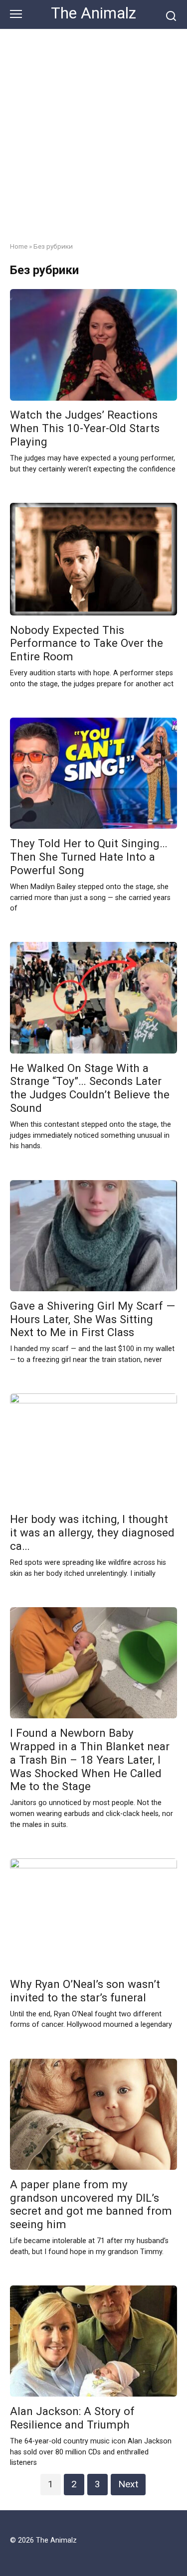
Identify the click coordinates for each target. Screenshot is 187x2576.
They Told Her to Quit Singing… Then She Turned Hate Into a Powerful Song (89, 857)
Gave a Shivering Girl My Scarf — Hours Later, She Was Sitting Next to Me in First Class (93, 1319)
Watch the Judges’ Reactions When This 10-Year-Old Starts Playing (85, 429)
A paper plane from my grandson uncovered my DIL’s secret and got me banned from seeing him (91, 2204)
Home (19, 246)
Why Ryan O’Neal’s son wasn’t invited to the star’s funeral (85, 1991)
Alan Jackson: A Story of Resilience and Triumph (72, 2418)
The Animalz (93, 13)
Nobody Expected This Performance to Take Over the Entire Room (87, 643)
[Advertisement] (93, 128)
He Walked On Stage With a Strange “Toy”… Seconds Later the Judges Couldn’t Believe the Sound (90, 1088)
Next (128, 2484)
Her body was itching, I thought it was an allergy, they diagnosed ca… (92, 1533)
